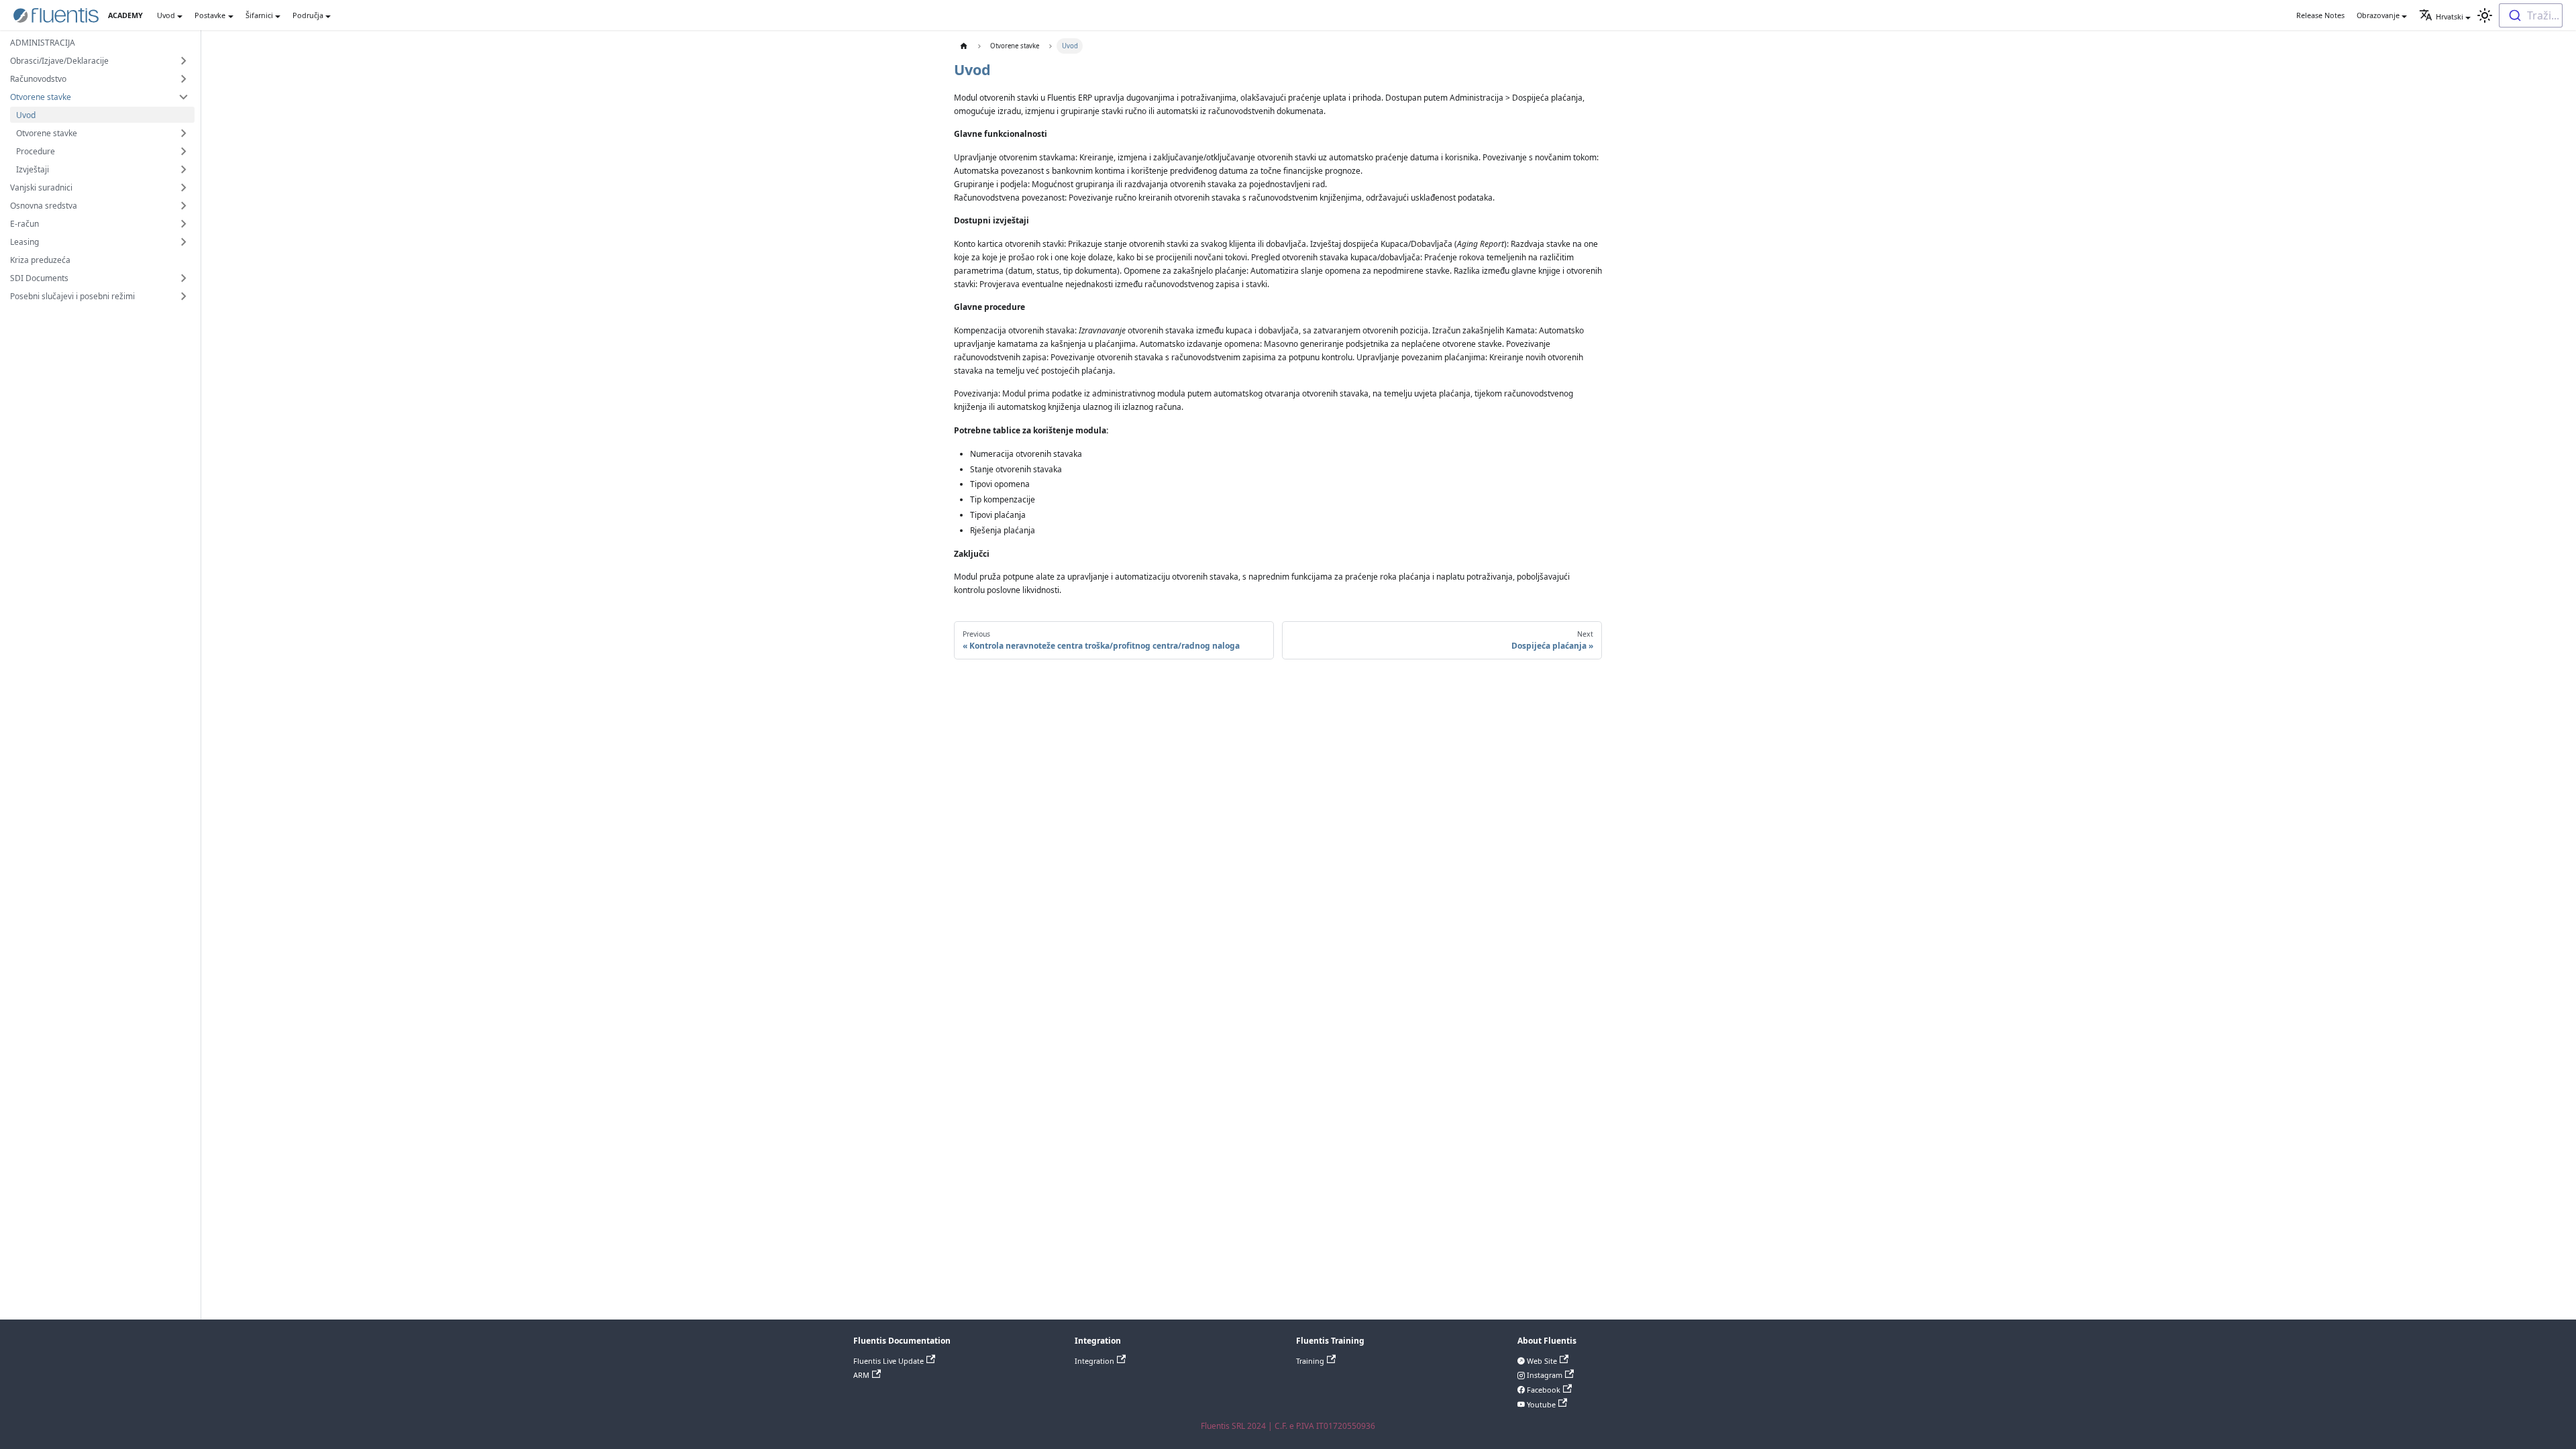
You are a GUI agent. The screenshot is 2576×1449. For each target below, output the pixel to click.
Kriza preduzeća (40, 260)
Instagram (1544, 1375)
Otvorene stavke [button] (41, 97)
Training (1310, 1361)
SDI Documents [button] (39, 278)
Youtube (1540, 1404)
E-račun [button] (24, 224)
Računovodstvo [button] (38, 79)
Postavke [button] (210, 15)
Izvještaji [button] (33, 169)
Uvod (26, 115)
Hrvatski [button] (2450, 16)
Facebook (1543, 1390)
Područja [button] (308, 15)
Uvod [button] (166, 15)
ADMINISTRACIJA (43, 43)
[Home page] (964, 46)
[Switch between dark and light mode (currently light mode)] (2485, 15)
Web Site (1541, 1361)
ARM (861, 1375)
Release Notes (2320, 15)
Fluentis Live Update (889, 1361)
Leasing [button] (24, 242)
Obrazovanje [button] (2378, 15)
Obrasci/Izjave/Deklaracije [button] (59, 61)
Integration (1094, 1361)
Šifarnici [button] (259, 15)
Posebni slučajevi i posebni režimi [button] (72, 296)
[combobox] (2531, 15)
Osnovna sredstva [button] (44, 206)
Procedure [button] (36, 151)
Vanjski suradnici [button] (41, 187)
